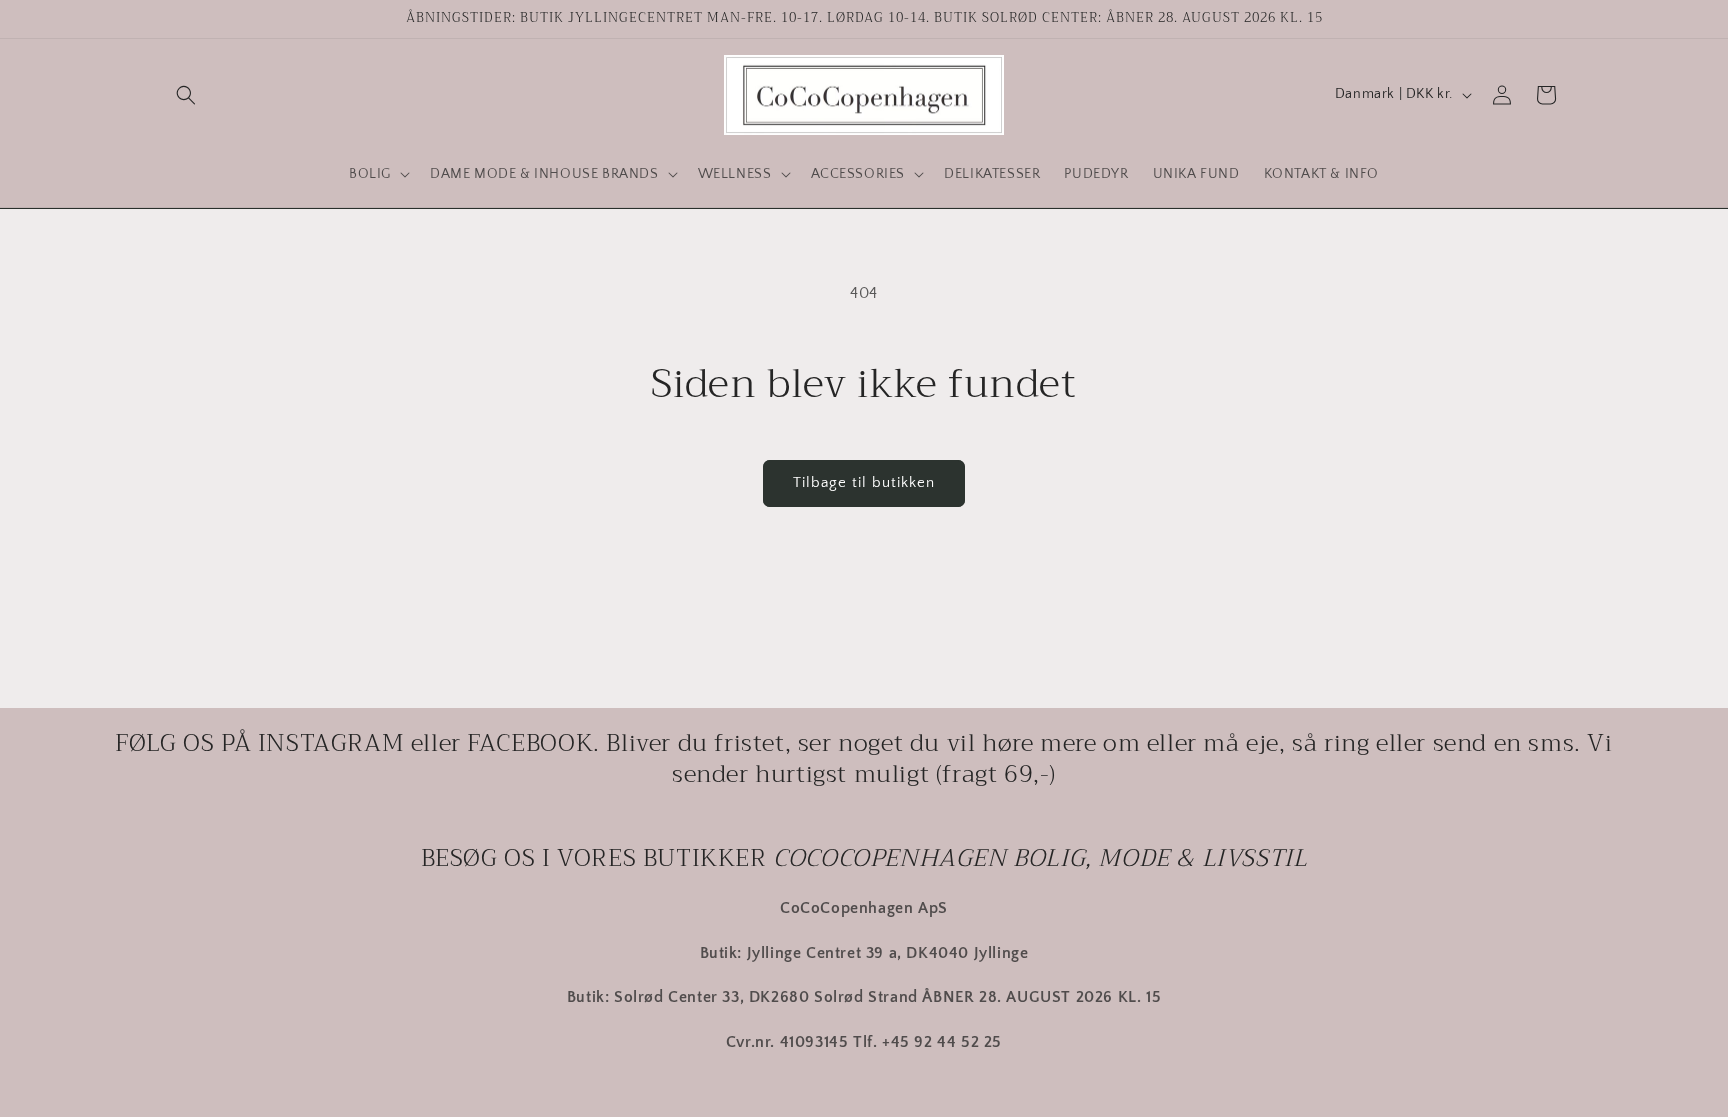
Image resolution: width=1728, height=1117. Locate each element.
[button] (186, 95)
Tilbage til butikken (864, 482)
